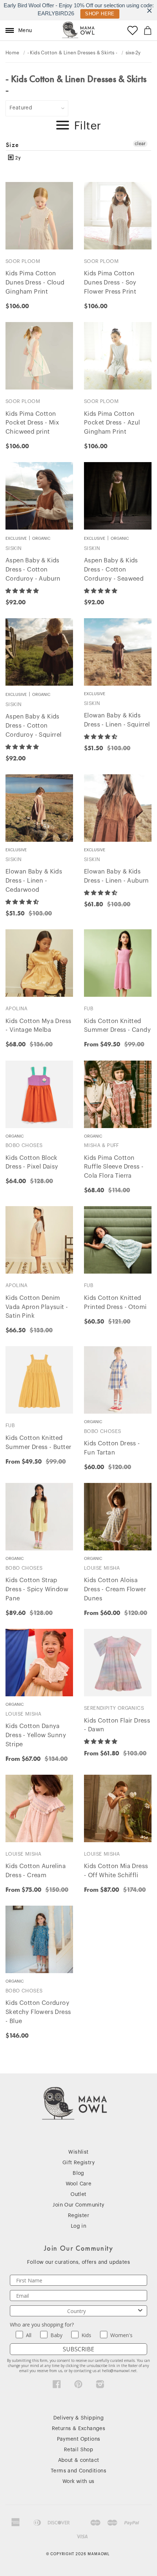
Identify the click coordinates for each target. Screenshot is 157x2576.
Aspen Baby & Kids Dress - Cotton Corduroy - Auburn (33, 570)
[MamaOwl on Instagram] (100, 2386)
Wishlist (78, 2152)
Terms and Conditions (78, 2471)
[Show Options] (140, 2311)
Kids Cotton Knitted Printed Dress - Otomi (115, 1303)
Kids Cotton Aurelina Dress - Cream (36, 1871)
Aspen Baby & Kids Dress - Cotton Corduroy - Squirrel (34, 726)
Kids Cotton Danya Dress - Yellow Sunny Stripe (36, 1735)
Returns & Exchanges (79, 2429)
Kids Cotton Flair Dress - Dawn (117, 1725)
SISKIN (14, 548)
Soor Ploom (23, 261)
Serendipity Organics (114, 1708)
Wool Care (79, 2184)
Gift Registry (78, 2163)
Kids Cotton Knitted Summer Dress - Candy (117, 1026)
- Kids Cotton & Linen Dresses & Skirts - (72, 53)
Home (12, 53)
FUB (89, 1009)
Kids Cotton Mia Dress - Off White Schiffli (116, 1871)
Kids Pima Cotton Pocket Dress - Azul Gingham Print (112, 423)
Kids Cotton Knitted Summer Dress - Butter (38, 1443)
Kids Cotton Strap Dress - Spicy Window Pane (37, 1589)
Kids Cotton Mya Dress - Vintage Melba (38, 1026)
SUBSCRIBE (78, 2349)
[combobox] (76, 2311)
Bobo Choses (24, 1145)
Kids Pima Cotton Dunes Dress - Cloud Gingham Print (35, 283)
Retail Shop (78, 2450)
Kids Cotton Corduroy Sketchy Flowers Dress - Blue (38, 2012)
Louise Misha (102, 1568)
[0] (148, 30)
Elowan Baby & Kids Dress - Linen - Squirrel (117, 720)
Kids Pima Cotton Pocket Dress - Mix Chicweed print (32, 423)
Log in (78, 2226)
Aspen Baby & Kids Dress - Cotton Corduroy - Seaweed (114, 570)
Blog (78, 2173)
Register (78, 2216)
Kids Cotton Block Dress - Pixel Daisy (32, 1163)
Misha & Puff (102, 1145)
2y (17, 158)
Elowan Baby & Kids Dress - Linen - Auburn (116, 876)
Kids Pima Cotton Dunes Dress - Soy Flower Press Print (110, 283)
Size (13, 145)
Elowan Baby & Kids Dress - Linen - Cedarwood (34, 881)
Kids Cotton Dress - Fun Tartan (112, 1448)
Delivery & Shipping (79, 2418)
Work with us (78, 2482)
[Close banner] (150, 10)
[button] (23, 591)
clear (140, 144)
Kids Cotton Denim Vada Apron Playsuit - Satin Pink (37, 1307)
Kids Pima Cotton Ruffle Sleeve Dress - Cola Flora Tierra (114, 1167)
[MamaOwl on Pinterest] (78, 2386)
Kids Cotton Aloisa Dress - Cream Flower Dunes (115, 1589)
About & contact (79, 2460)
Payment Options (79, 2439)
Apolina (17, 1009)
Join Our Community (78, 2205)
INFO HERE (98, 14)
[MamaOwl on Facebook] (57, 2386)
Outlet (78, 2195)
